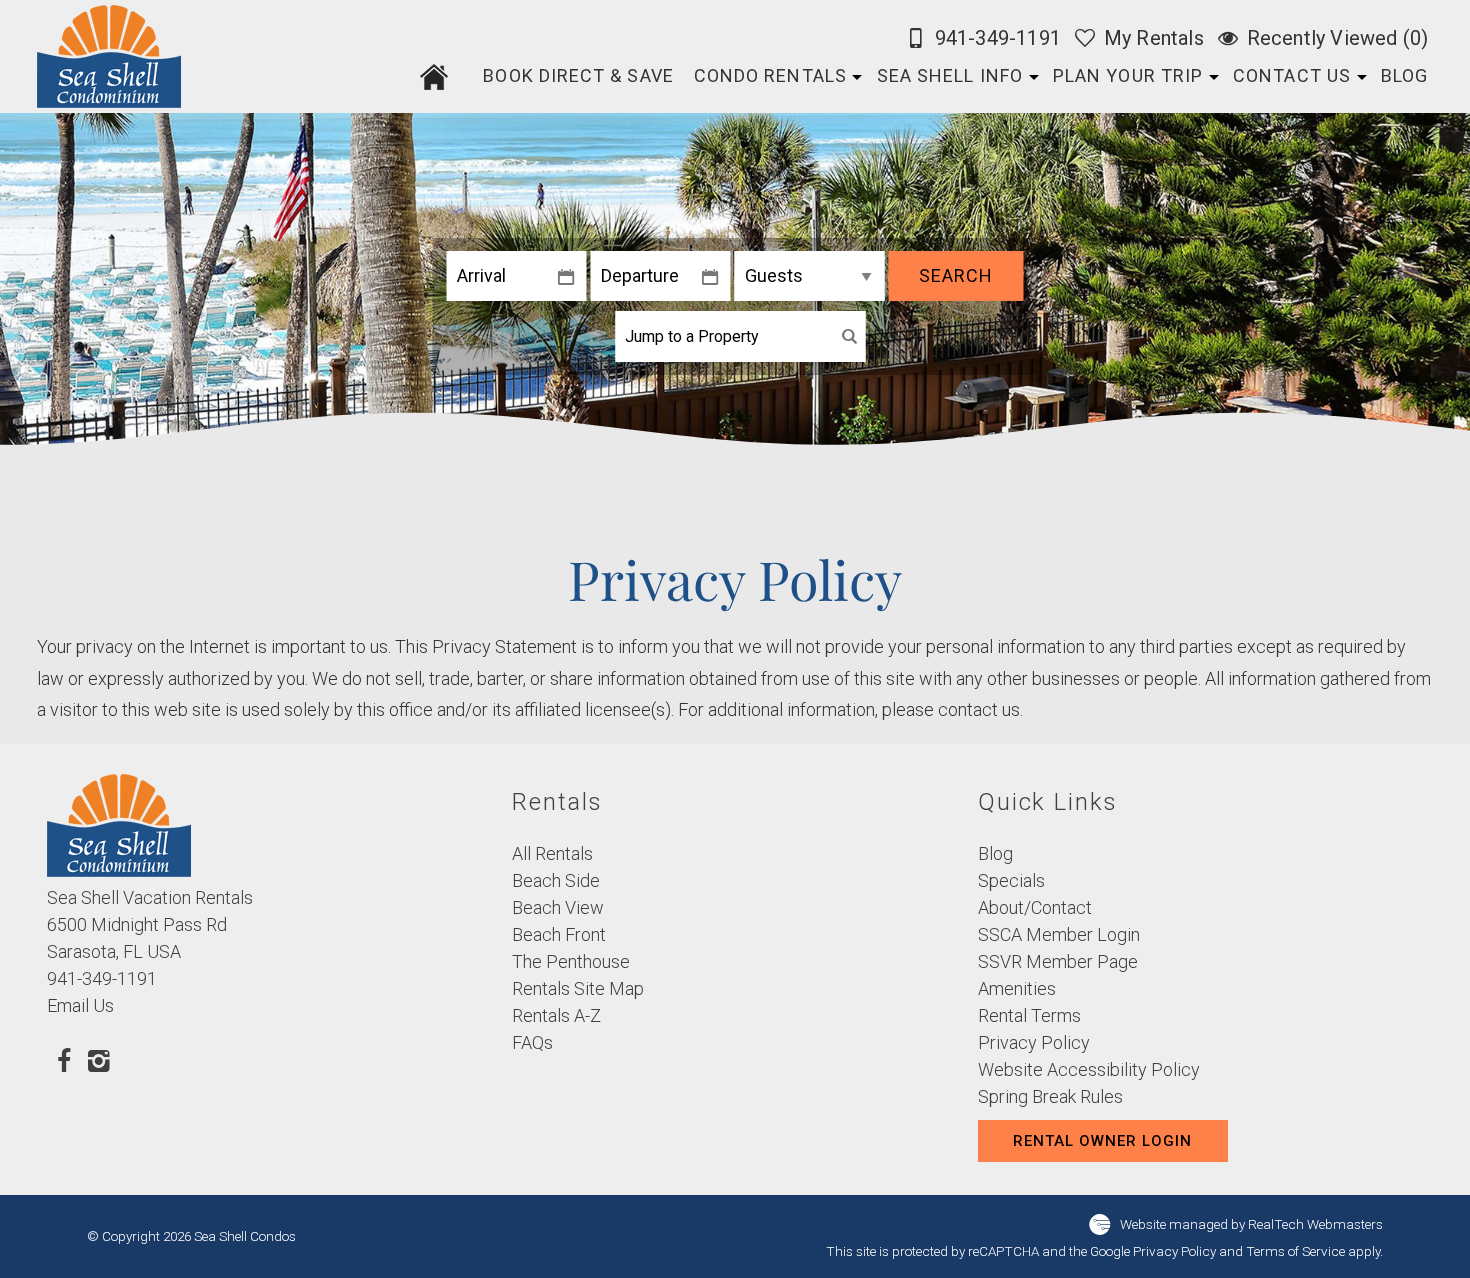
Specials (1011, 880)
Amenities (1017, 988)
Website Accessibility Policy (1089, 1069)
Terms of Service (1295, 1251)
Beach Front (559, 934)
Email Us (80, 1005)
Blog (1404, 75)
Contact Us (1292, 75)
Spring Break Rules (1050, 1096)
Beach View (558, 907)
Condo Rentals (770, 75)
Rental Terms (1029, 1015)
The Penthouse (571, 961)
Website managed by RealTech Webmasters (1251, 1223)
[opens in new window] (64, 1059)
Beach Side (556, 880)
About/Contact (1035, 907)
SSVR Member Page (1058, 961)
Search (956, 275)
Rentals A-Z (556, 1015)
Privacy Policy (1034, 1042)
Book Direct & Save (578, 75)
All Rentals (552, 853)
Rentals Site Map (578, 988)
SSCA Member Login (1059, 934)
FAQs (532, 1042)
